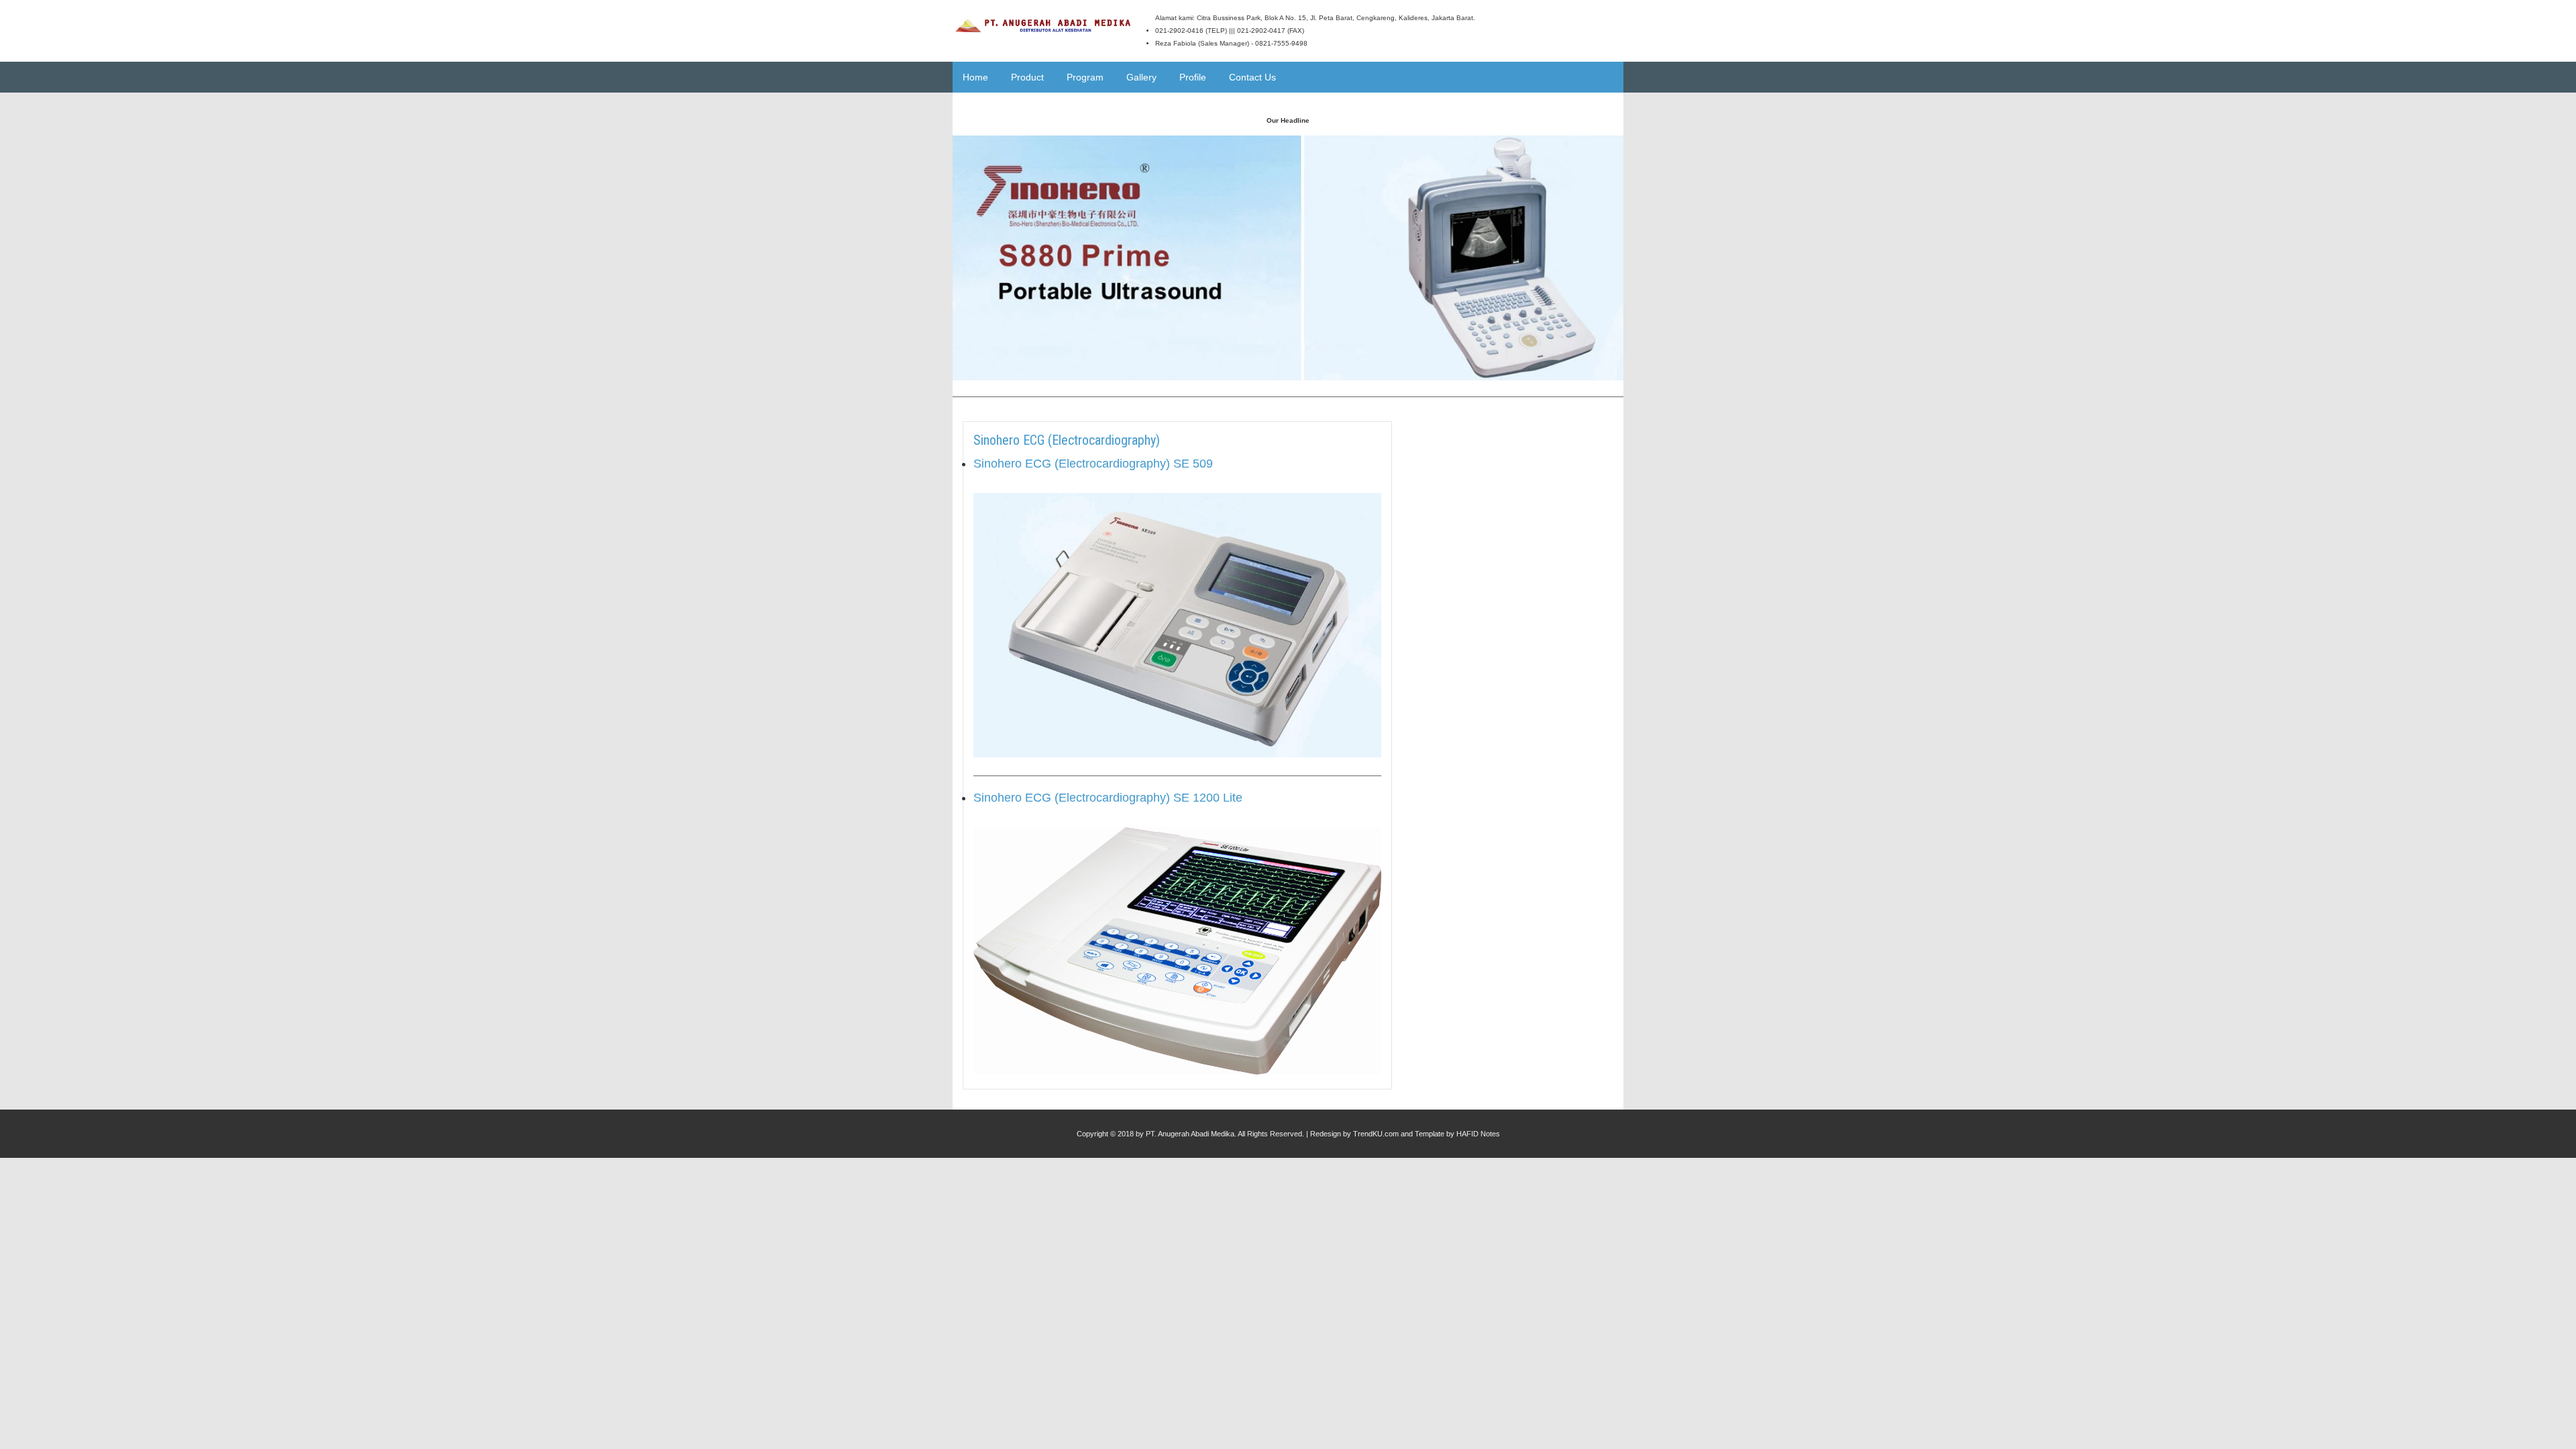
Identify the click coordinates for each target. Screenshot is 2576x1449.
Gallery (1141, 77)
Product (1027, 77)
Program (1085, 77)
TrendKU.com (1376, 1134)
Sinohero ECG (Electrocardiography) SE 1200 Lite (1108, 798)
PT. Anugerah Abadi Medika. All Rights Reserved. (1225, 1134)
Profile (1193, 77)
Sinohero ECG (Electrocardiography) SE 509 (1093, 464)
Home (975, 77)
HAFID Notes (1478, 1134)
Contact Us (1252, 77)
